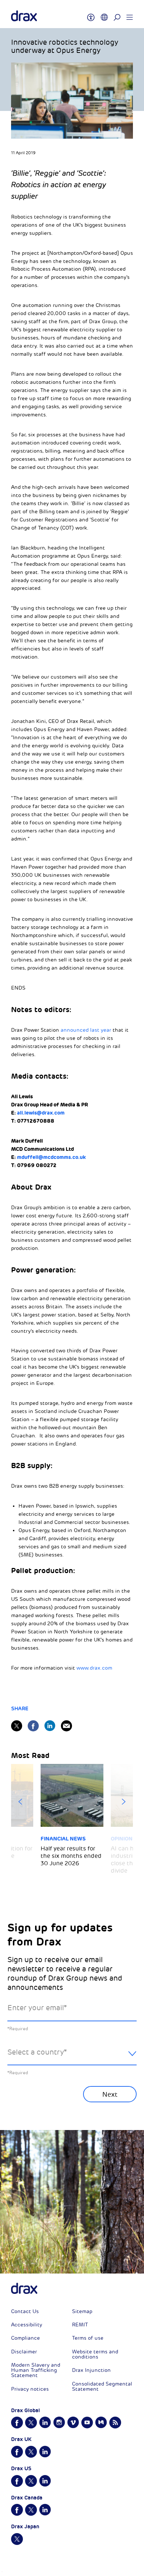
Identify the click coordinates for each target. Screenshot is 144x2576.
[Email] (66, 1726)
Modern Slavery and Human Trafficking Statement (36, 2370)
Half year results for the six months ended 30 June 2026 (71, 1856)
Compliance (25, 2338)
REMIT (80, 2325)
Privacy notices (30, 2389)
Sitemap (82, 2311)
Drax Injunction (91, 2370)
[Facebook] (33, 1726)
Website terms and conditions (95, 2354)
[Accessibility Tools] (91, 14)
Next (124, 1802)
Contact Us (25, 2311)
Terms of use (88, 2338)
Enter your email (37, 2008)
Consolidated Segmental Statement (102, 2386)
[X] (17, 1726)
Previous (20, 1802)
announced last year (86, 1030)
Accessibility (27, 2325)
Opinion (122, 1839)
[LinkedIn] (50, 1726)
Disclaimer (24, 2352)
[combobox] (72, 2058)
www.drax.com (94, 1668)
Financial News (63, 1839)
